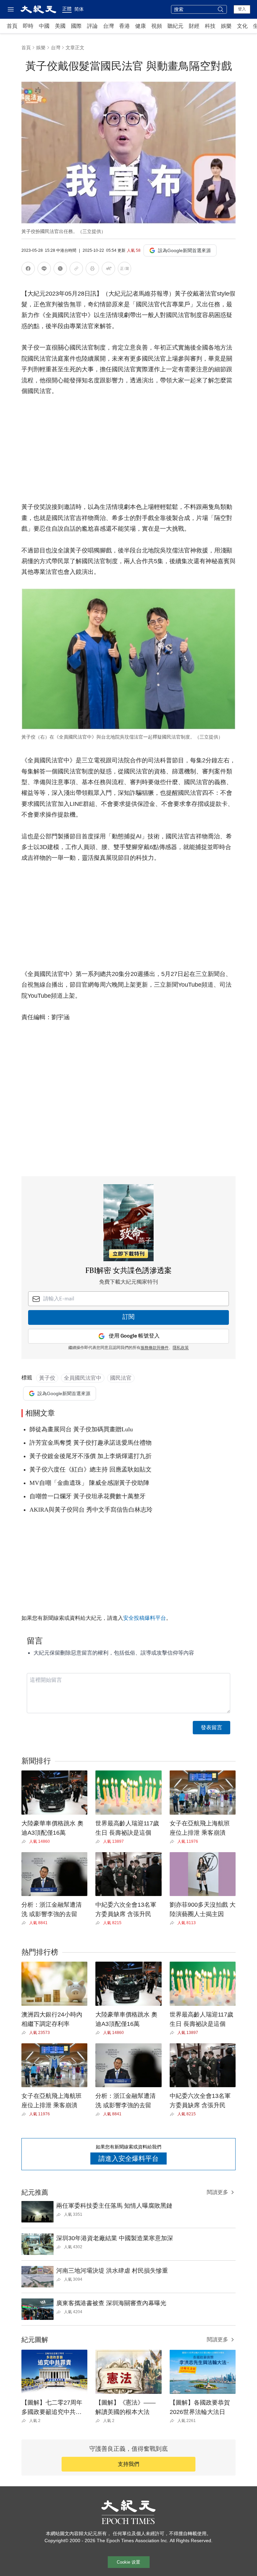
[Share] (25, 1841)
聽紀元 (175, 26)
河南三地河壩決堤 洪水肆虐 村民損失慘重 (112, 2271)
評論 (92, 26)
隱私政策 (181, 1348)
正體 (67, 9)
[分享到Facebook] (28, 270)
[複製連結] (76, 269)
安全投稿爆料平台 (145, 1618)
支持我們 (128, 2464)
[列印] (92, 270)
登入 (242, 9)
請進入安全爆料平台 (128, 2158)
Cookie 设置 (128, 2562)
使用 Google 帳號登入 (134, 1336)
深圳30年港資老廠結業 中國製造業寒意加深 (115, 2238)
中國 (44, 26)
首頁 (12, 26)
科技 (210, 26)
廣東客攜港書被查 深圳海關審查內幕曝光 (111, 2303)
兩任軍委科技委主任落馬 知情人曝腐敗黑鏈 (114, 2206)
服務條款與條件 (155, 1348)
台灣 (108, 26)
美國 (60, 26)
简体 (79, 9)
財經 (194, 26)
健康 (141, 26)
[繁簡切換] (124, 270)
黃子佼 (47, 1378)
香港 (124, 26)
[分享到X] (60, 270)
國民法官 (121, 1378)
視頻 (157, 26)
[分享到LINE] (44, 270)
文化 (242, 26)
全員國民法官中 (83, 1378)
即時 (28, 26)
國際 (76, 26)
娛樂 (226, 26)
